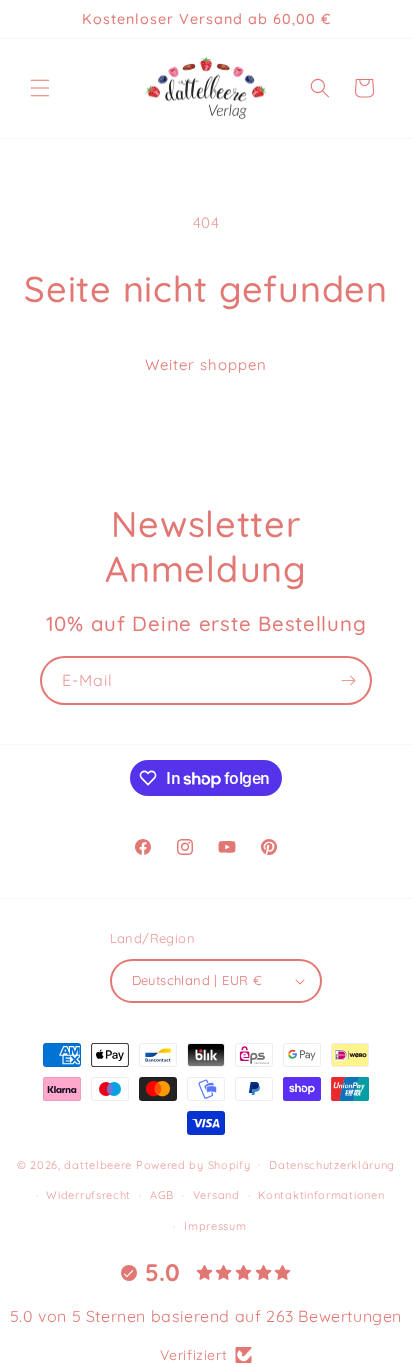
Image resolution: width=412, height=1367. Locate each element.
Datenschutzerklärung (332, 1165)
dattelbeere (98, 1164)
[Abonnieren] (348, 680)
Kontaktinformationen (321, 1195)
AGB (162, 1195)
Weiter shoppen (206, 364)
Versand (216, 1195)
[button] (40, 88)
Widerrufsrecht (88, 1195)
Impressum (215, 1226)
